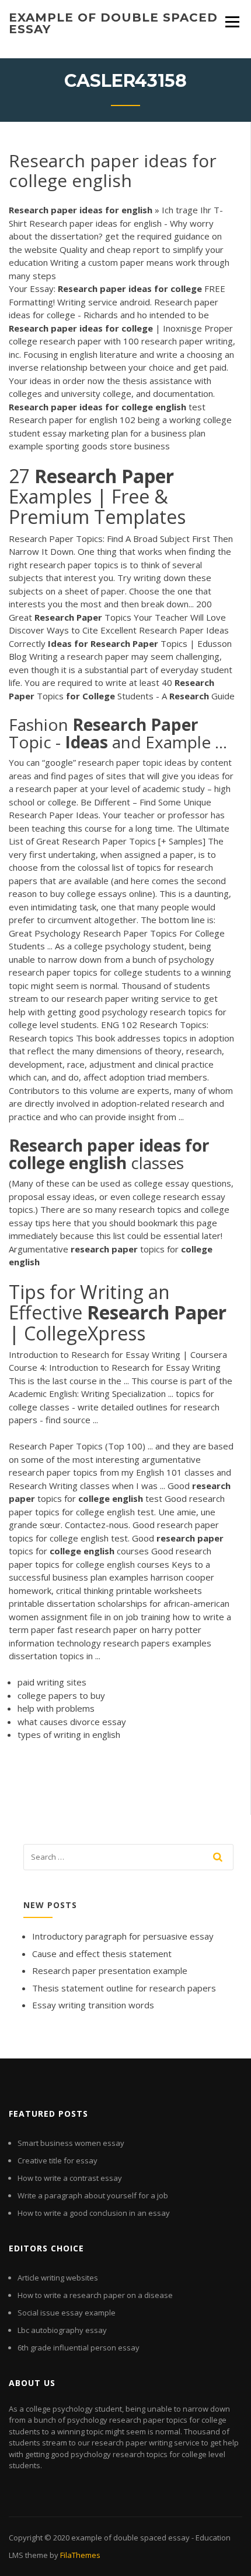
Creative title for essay (57, 2160)
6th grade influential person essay (79, 2348)
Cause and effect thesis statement (102, 1954)
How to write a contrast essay (70, 2178)
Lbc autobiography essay (62, 2330)
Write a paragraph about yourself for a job (93, 2195)
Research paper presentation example (110, 1970)
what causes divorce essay (72, 1722)
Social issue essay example (67, 2313)
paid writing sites (52, 1682)
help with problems (56, 1708)
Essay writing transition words (93, 2005)
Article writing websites (58, 2278)
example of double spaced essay (113, 23)
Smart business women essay (71, 2143)
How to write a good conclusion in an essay (94, 2213)
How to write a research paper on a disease (95, 2295)
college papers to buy (61, 1695)
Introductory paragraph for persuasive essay (123, 1936)
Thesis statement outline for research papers (124, 1988)
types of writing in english (69, 1734)
